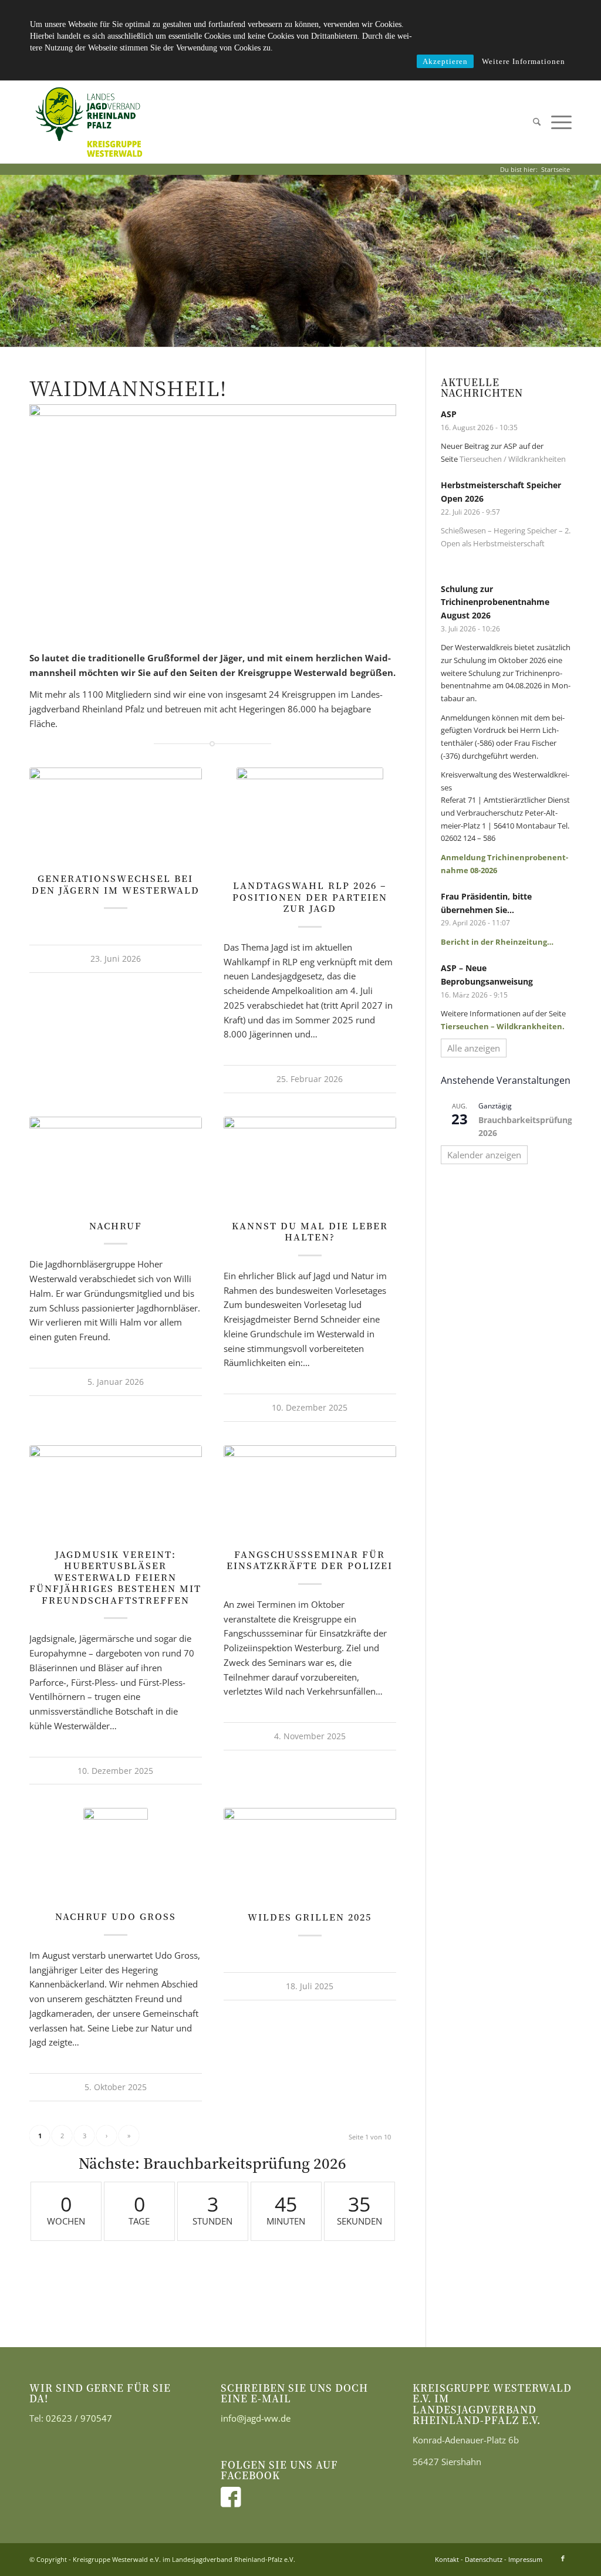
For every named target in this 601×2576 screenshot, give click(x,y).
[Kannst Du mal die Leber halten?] (310, 1162)
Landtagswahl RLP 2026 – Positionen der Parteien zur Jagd (310, 897)
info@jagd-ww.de (256, 2418)
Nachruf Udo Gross (116, 1916)
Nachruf (116, 1226)
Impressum (525, 2559)
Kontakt (447, 2559)
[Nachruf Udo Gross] (116, 1853)
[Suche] (537, 122)
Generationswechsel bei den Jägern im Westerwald (116, 884)
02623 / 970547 (79, 2418)
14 (343, 334)
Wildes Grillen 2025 (310, 1917)
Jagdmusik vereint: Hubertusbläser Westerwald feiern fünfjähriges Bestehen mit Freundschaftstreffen (115, 1577)
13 (333, 334)
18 (380, 334)
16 (362, 334)
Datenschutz (484, 2559)
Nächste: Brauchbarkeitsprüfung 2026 (212, 2163)
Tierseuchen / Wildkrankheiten (513, 459)
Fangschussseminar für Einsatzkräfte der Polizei (310, 1560)
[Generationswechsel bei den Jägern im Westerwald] (116, 814)
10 (305, 334)
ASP (449, 414)
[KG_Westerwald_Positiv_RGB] (89, 122)
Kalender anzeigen (484, 1155)
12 (324, 334)
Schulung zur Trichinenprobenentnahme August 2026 (495, 602)
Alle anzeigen (474, 1048)
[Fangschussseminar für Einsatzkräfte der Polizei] (310, 1491)
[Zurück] (10, 261)
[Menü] (559, 122)
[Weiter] (591, 261)
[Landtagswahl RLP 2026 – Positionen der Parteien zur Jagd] (310, 817)
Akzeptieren (445, 61)
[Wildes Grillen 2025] (310, 1853)
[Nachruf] (116, 1162)
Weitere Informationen (524, 61)
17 (371, 334)
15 (352, 334)
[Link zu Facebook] (563, 2558)
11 (315, 334)
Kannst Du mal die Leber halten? (310, 1231)
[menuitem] (537, 122)
